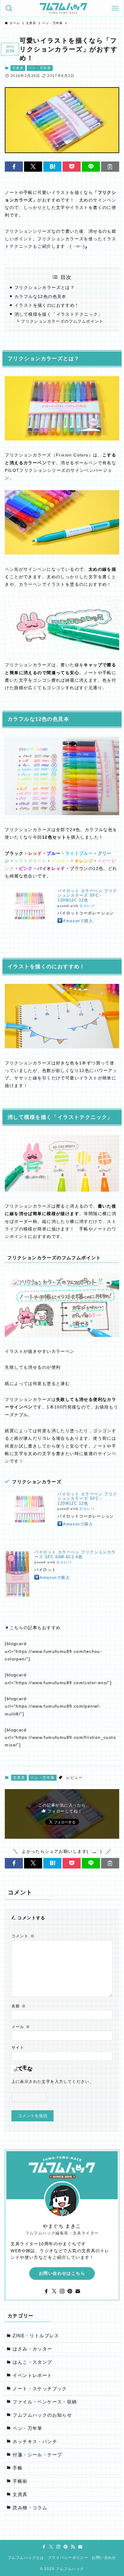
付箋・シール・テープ (37, 2455)
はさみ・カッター (32, 2349)
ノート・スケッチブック (40, 2389)
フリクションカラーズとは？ (45, 287)
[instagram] (62, 2291)
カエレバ (87, 906)
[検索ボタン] (9, 8)
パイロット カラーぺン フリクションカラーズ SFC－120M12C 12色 (87, 895)
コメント (23, 1936)
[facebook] (46, 2291)
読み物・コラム (30, 2508)
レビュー (74, 1778)
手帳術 (20, 2481)
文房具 (18, 68)
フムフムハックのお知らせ (42, 2415)
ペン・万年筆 (40, 68)
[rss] (73, 2547)
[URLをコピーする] (110, 167)
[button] (14, 167)
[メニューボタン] (115, 8)
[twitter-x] (54, 2291)
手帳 (18, 2468)
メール (21, 2027)
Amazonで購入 (78, 921)
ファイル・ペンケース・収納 (45, 2402)
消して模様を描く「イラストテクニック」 (59, 314)
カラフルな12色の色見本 (40, 296)
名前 (19, 2006)
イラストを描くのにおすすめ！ (47, 305)
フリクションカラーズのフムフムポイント (62, 321)
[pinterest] (70, 2291)
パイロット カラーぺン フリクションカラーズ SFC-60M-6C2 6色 (75, 1554)
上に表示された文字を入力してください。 (53, 2082)
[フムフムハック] (64, 8)
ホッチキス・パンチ (35, 2442)
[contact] (78, 2291)
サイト (18, 2048)
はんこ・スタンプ (32, 2362)
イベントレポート (32, 2375)
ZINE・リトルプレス (36, 2336)
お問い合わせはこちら (62, 2273)
